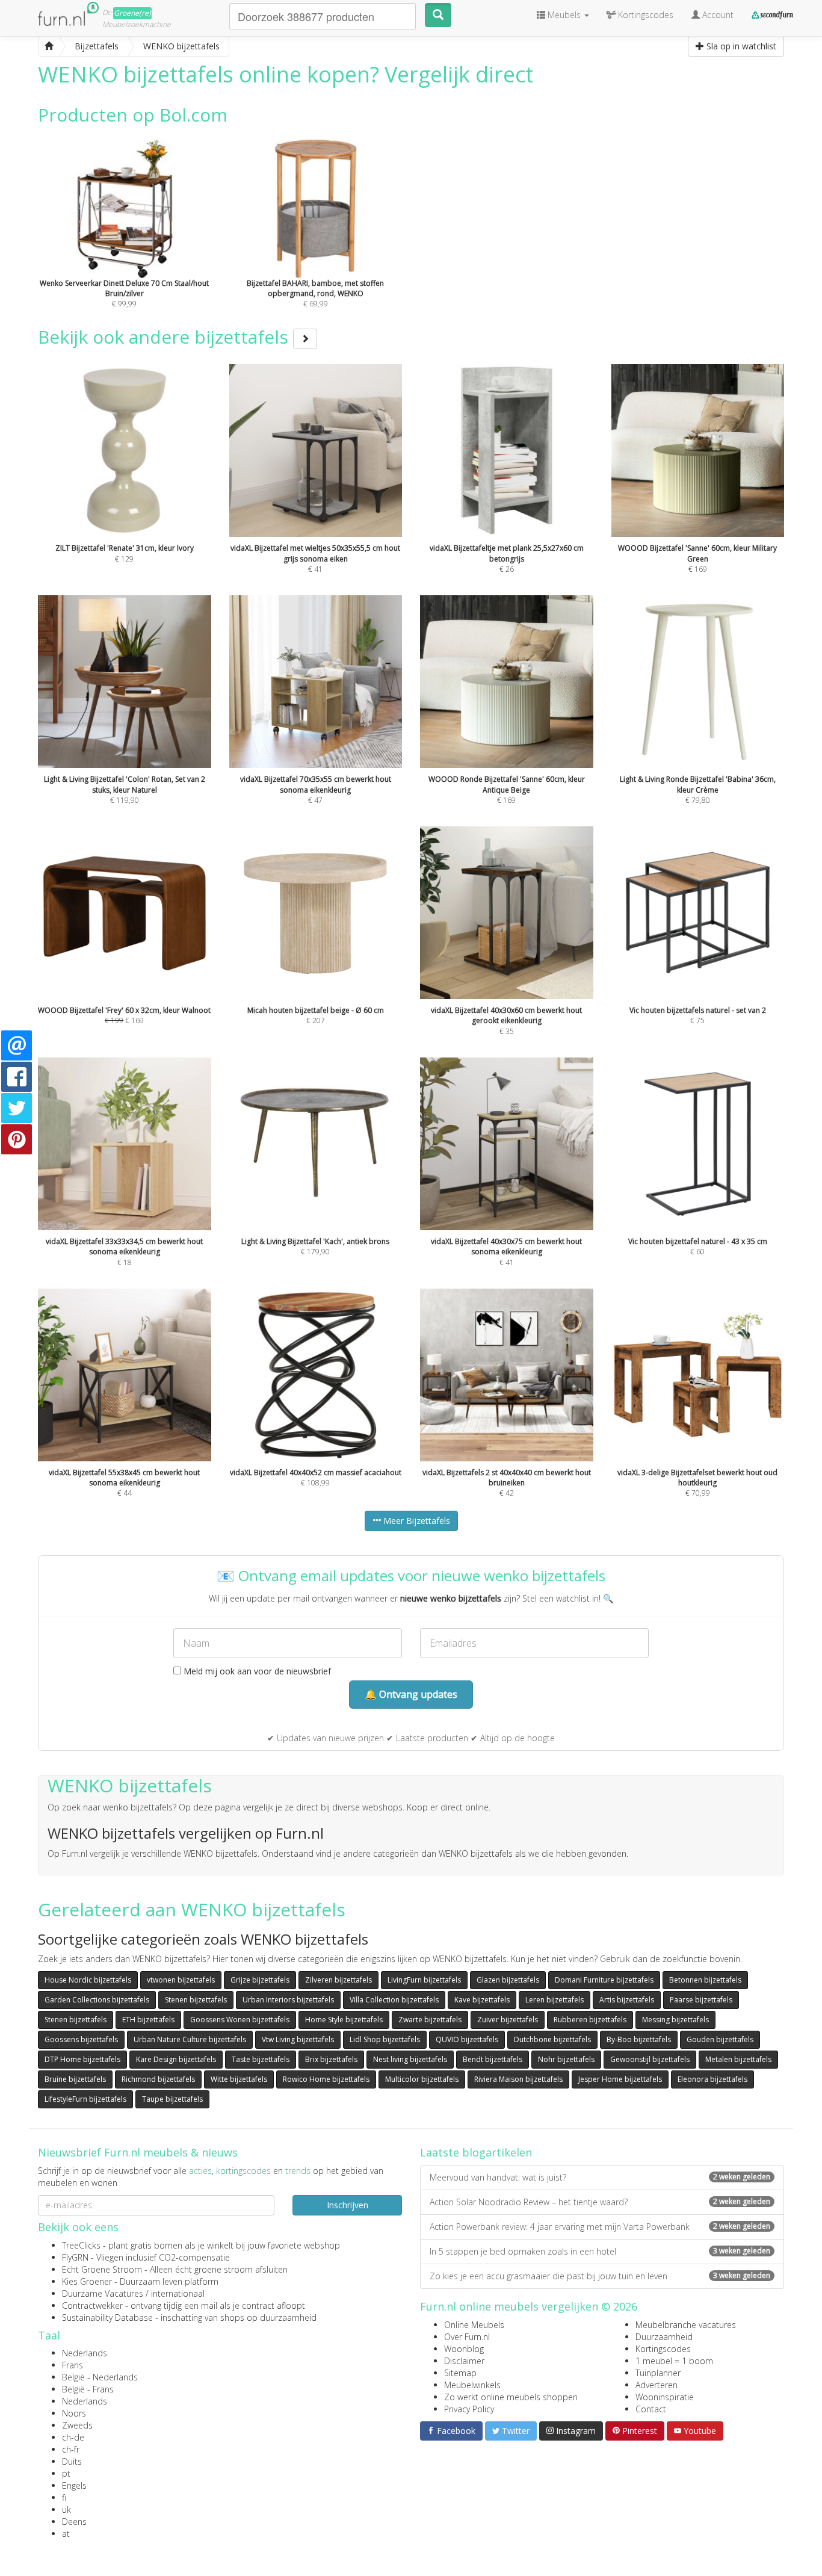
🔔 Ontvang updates (411, 1694)
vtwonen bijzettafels (181, 1980)
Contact (651, 2409)
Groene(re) (132, 13)
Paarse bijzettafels (701, 2000)
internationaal (178, 2293)
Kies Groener (87, 2281)
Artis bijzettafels (627, 2000)
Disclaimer (464, 2361)
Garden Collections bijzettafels (97, 2000)
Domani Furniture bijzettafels (604, 1980)
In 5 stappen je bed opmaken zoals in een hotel (600, 2251)
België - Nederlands (100, 2377)
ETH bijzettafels (148, 2020)
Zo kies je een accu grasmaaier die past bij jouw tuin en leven (600, 2276)
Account (717, 15)
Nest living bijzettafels (410, 2059)
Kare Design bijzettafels (176, 2059)
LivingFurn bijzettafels (424, 1980)
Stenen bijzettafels (196, 2000)
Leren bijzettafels (555, 2000)
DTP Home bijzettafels (82, 2059)
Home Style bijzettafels (344, 2020)
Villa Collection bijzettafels (394, 2000)
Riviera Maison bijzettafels (518, 2079)
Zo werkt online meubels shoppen (511, 2397)
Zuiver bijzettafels (508, 2020)
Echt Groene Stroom (102, 2269)
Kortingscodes (663, 2349)
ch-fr (71, 2449)
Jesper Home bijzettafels (620, 2079)
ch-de (73, 2437)
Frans (73, 2365)
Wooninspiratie (665, 2397)
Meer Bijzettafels (416, 1521)
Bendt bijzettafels (493, 2059)
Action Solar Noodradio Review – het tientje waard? (600, 2202)
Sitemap (460, 2373)
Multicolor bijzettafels (422, 2079)
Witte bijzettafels (239, 2079)
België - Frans (88, 2389)
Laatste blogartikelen (476, 2152)
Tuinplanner (658, 2373)
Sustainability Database (107, 2317)
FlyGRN (75, 2257)
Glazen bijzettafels (508, 1980)
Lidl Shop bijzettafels (385, 2039)
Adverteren (657, 2385)
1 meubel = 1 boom (674, 2361)
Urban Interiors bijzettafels (288, 2000)
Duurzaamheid (664, 2337)
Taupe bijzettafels (172, 2099)
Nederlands (85, 2353)
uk (66, 2509)
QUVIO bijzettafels (467, 2039)
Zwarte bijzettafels (430, 2020)
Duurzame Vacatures (103, 2293)
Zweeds (77, 2425)
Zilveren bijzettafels (338, 1980)
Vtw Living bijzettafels (298, 2039)
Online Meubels (474, 2325)
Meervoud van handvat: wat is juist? (600, 2177)
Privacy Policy (469, 2409)
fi (64, 2497)
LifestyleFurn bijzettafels (85, 2099)
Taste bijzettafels (261, 2059)
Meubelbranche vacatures (686, 2325)
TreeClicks (81, 2245)
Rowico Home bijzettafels (326, 2079)
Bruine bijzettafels (75, 2079)
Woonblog (464, 2349)
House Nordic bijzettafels (88, 1980)
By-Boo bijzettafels (639, 2039)
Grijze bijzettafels (260, 1980)
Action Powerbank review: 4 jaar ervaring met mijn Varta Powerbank (600, 2227)
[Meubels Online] (49, 46)
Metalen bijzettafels (738, 2059)
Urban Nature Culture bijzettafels (190, 2039)
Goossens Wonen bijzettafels (240, 2020)
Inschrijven (348, 2205)
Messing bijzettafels (675, 2020)
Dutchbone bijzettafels (552, 2039)
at (66, 2534)
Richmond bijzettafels (158, 2079)
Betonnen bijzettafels (705, 1980)
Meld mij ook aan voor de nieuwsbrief (256, 1671)
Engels (74, 2485)
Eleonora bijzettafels (712, 2079)
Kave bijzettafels (482, 2000)
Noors (74, 2413)
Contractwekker (92, 2305)
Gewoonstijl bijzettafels (650, 2059)
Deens (74, 2522)
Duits (72, 2461)
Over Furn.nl (467, 2337)
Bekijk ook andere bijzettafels (165, 337)
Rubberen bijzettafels (590, 2020)
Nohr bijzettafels (566, 2059)
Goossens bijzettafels (81, 2039)
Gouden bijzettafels (720, 2039)
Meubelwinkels (472, 2385)
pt (66, 2473)
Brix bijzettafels (331, 2059)
